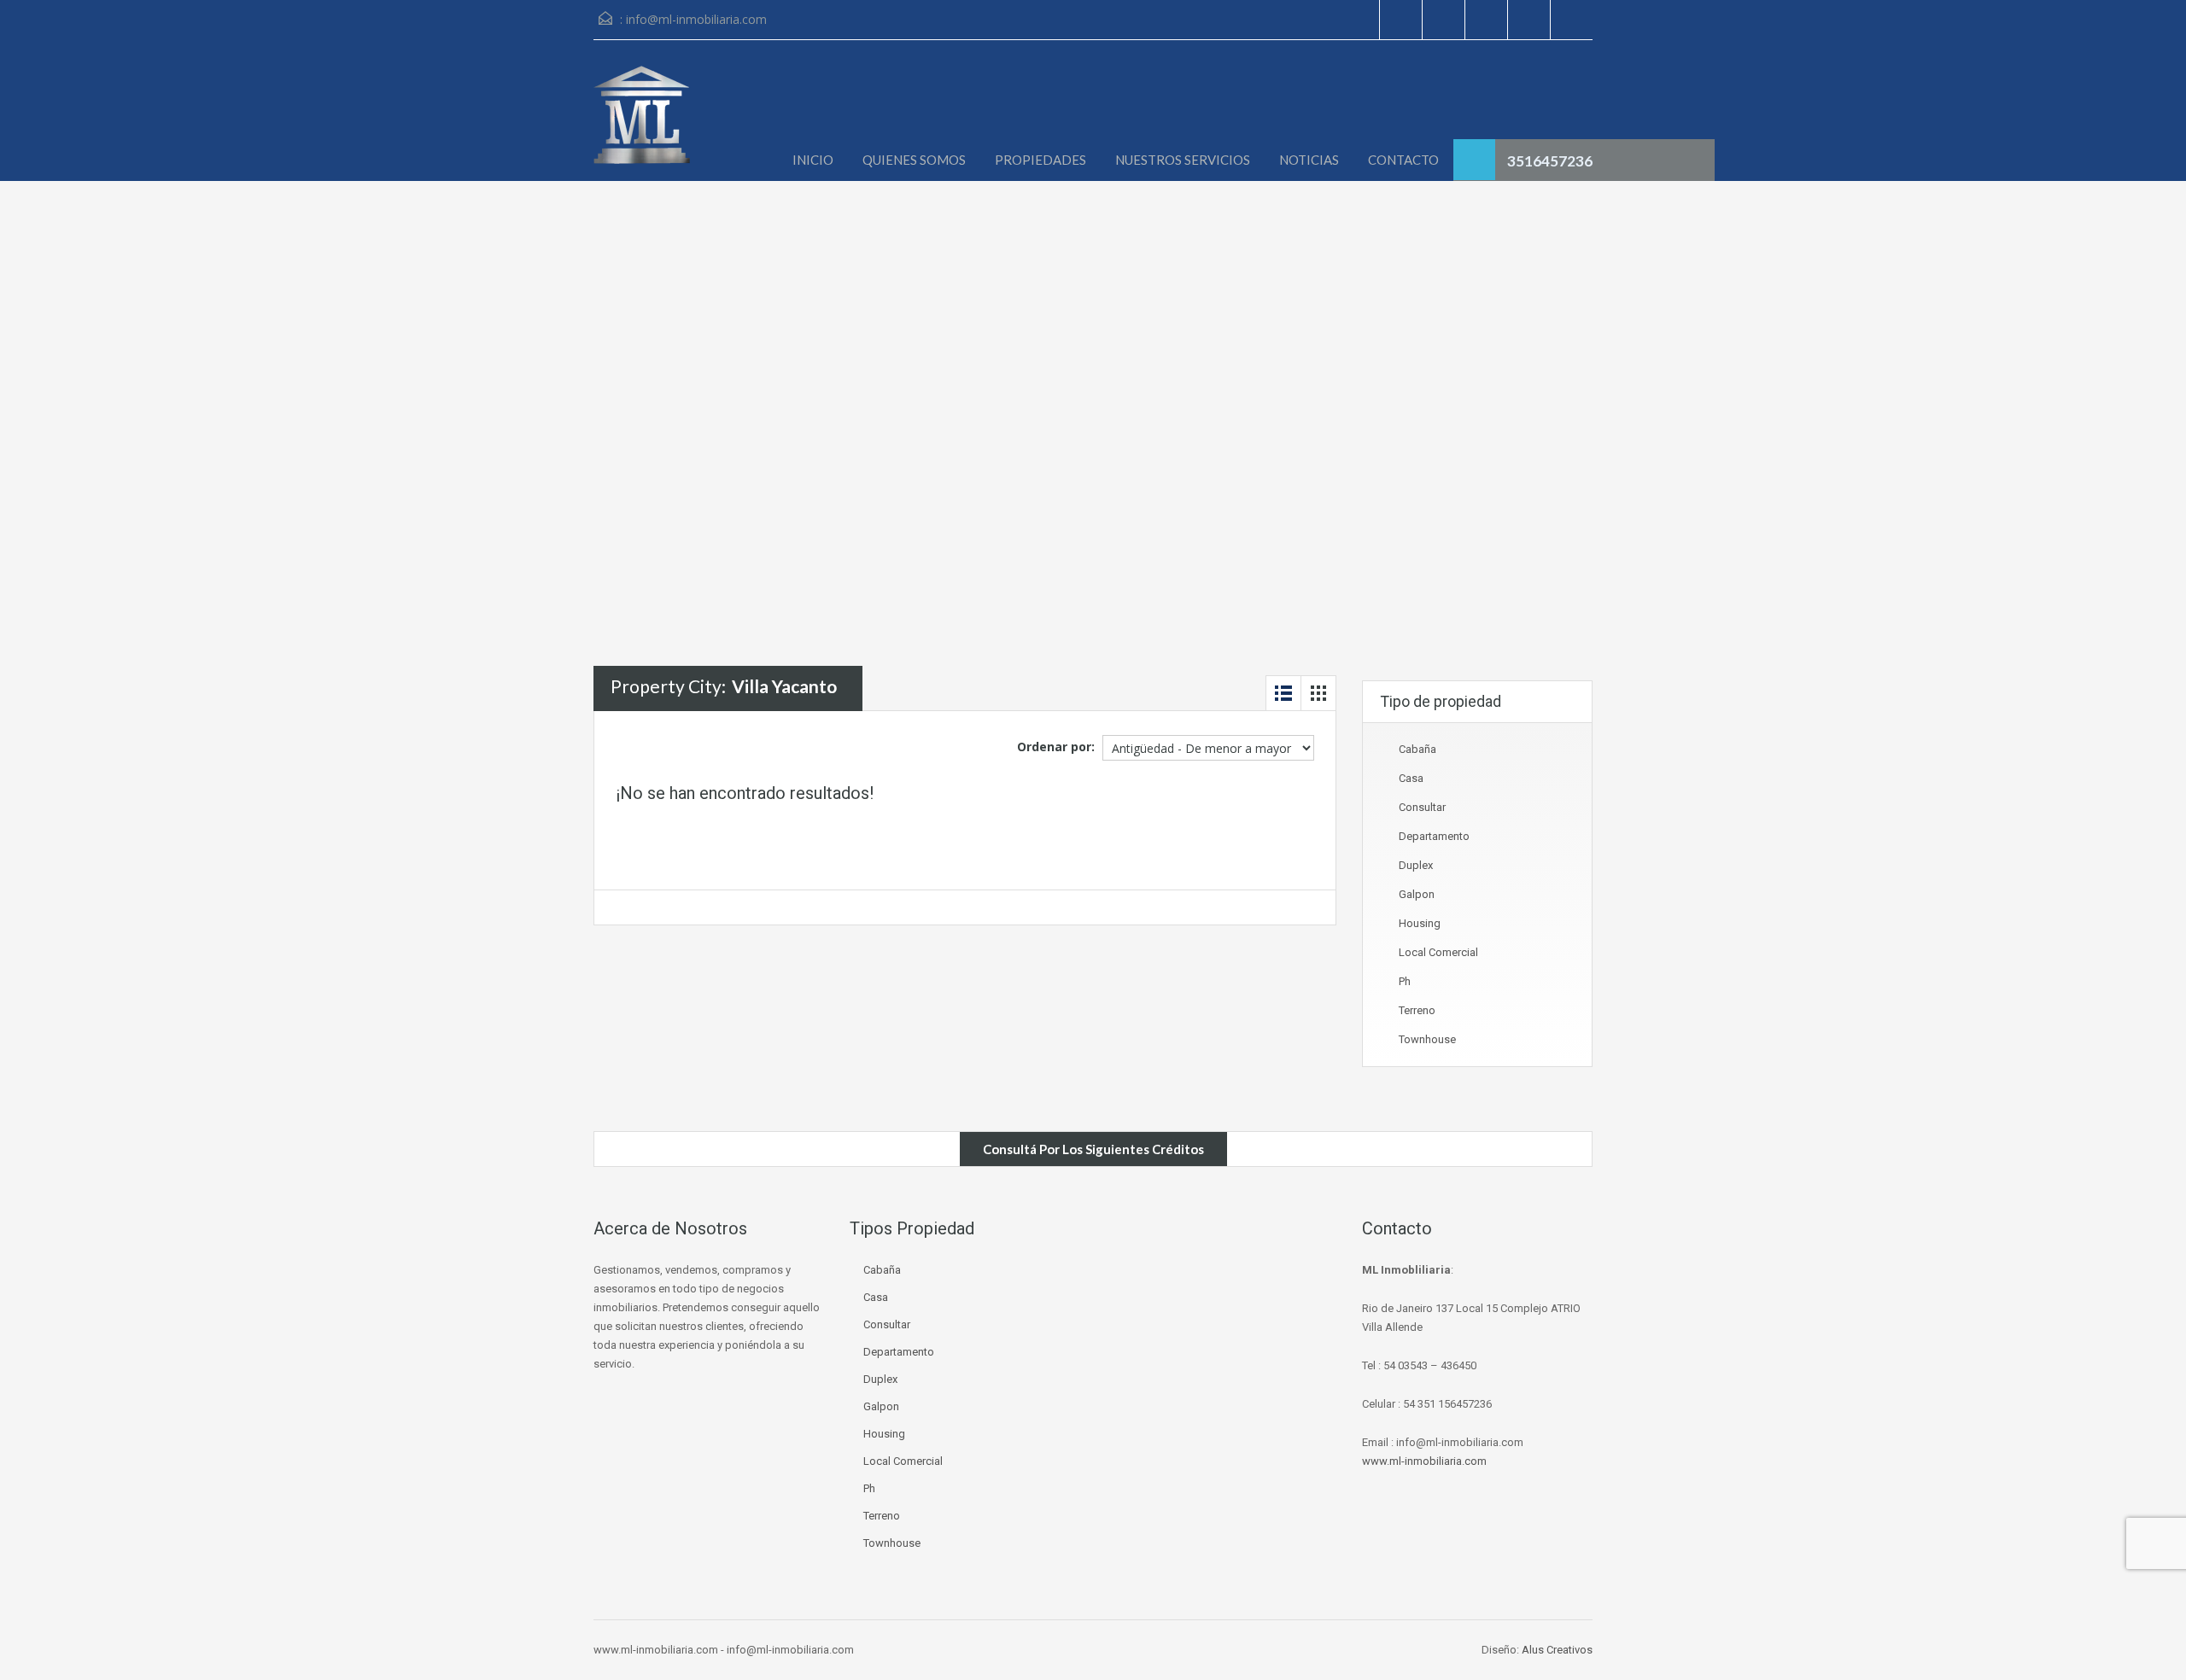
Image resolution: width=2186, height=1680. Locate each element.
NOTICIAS (1309, 160)
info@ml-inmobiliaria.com (696, 19)
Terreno (1417, 1010)
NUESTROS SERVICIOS (1183, 160)
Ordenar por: (1056, 747)
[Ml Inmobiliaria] (642, 123)
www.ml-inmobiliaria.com (1424, 1461)
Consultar (1422, 807)
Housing (1420, 923)
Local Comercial (1438, 952)
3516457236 (1550, 161)
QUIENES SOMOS (914, 160)
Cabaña (1417, 749)
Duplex (1416, 865)
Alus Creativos (1557, 1650)
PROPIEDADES (1040, 160)
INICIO (813, 160)
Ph (1405, 981)
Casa (1411, 778)
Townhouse (1427, 1039)
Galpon (1417, 894)
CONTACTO (1403, 160)
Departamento (1434, 836)
